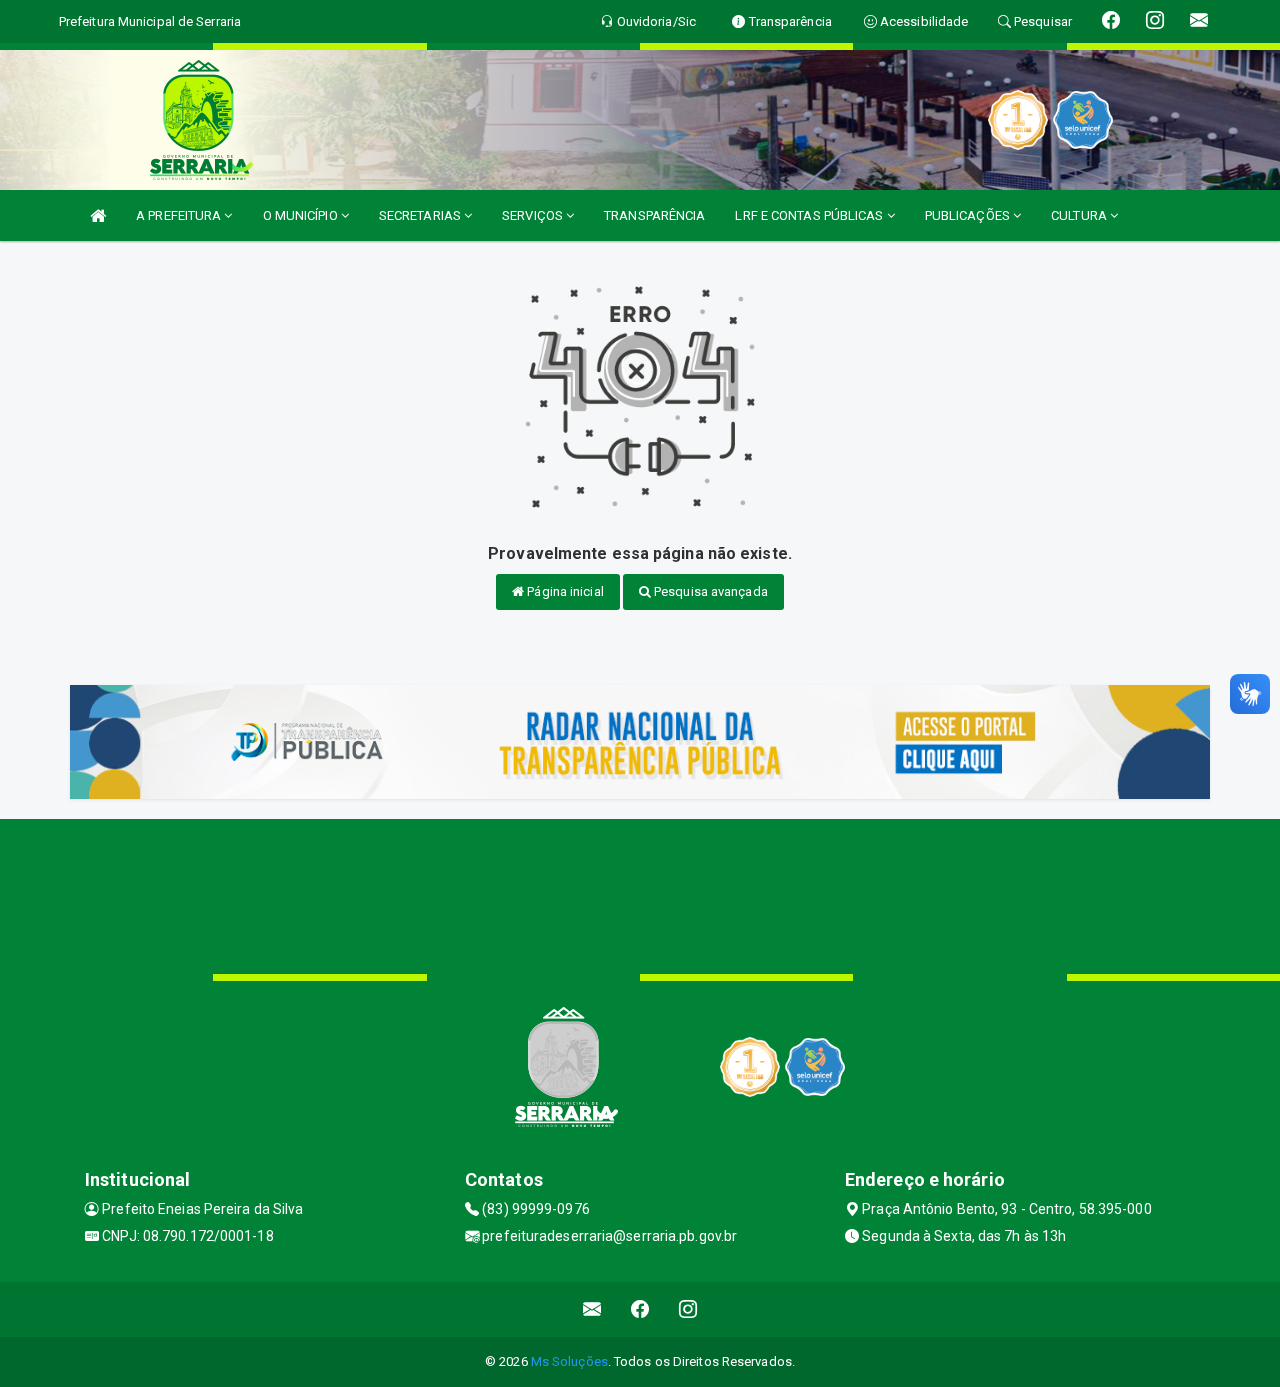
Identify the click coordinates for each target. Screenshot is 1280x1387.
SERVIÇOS (534, 215)
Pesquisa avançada (709, 591)
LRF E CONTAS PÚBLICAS (810, 215)
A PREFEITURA (180, 215)
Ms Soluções (569, 1361)
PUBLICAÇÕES (969, 215)
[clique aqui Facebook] (640, 1309)
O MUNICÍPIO (302, 215)
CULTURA (1080, 215)
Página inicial (564, 591)
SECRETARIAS (421, 215)
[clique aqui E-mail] (592, 1309)
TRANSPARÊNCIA (654, 215)
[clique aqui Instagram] (688, 1309)
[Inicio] (98, 215)
